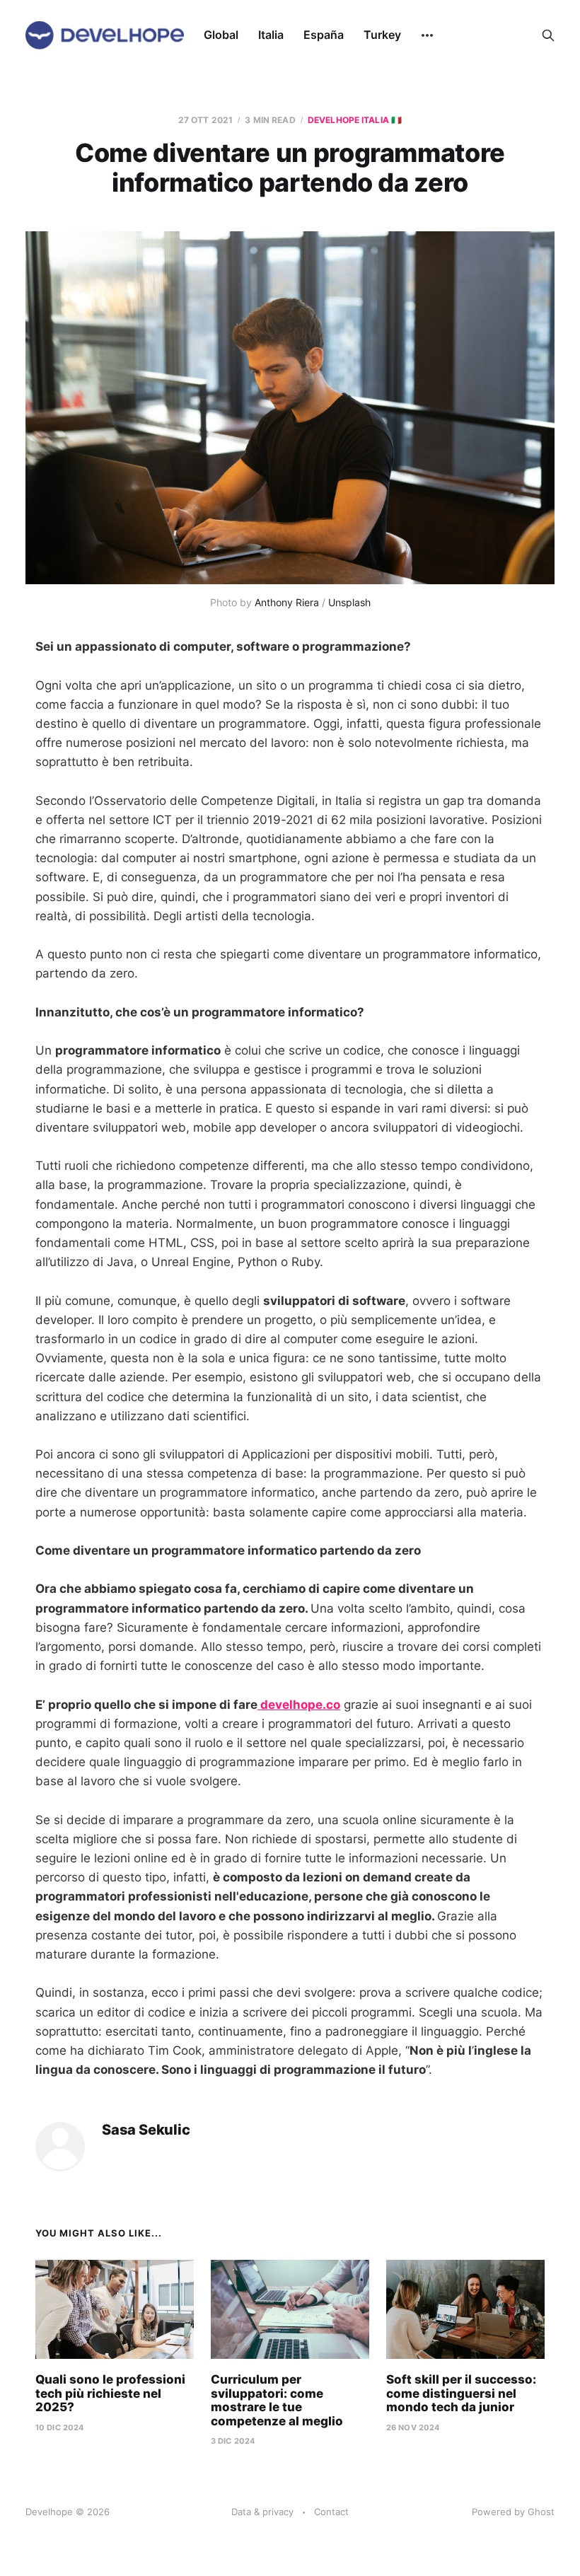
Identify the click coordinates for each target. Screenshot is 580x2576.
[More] (427, 35)
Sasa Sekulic (146, 2130)
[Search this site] (548, 35)
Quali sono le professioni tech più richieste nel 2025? (110, 2393)
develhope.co (299, 1705)
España (324, 35)
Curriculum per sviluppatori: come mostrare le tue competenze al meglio (277, 2400)
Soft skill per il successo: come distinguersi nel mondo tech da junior (461, 2393)
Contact (331, 2512)
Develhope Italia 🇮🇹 (355, 120)
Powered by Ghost (513, 2512)
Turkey (382, 35)
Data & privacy (262, 2512)
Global (221, 35)
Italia (271, 35)
